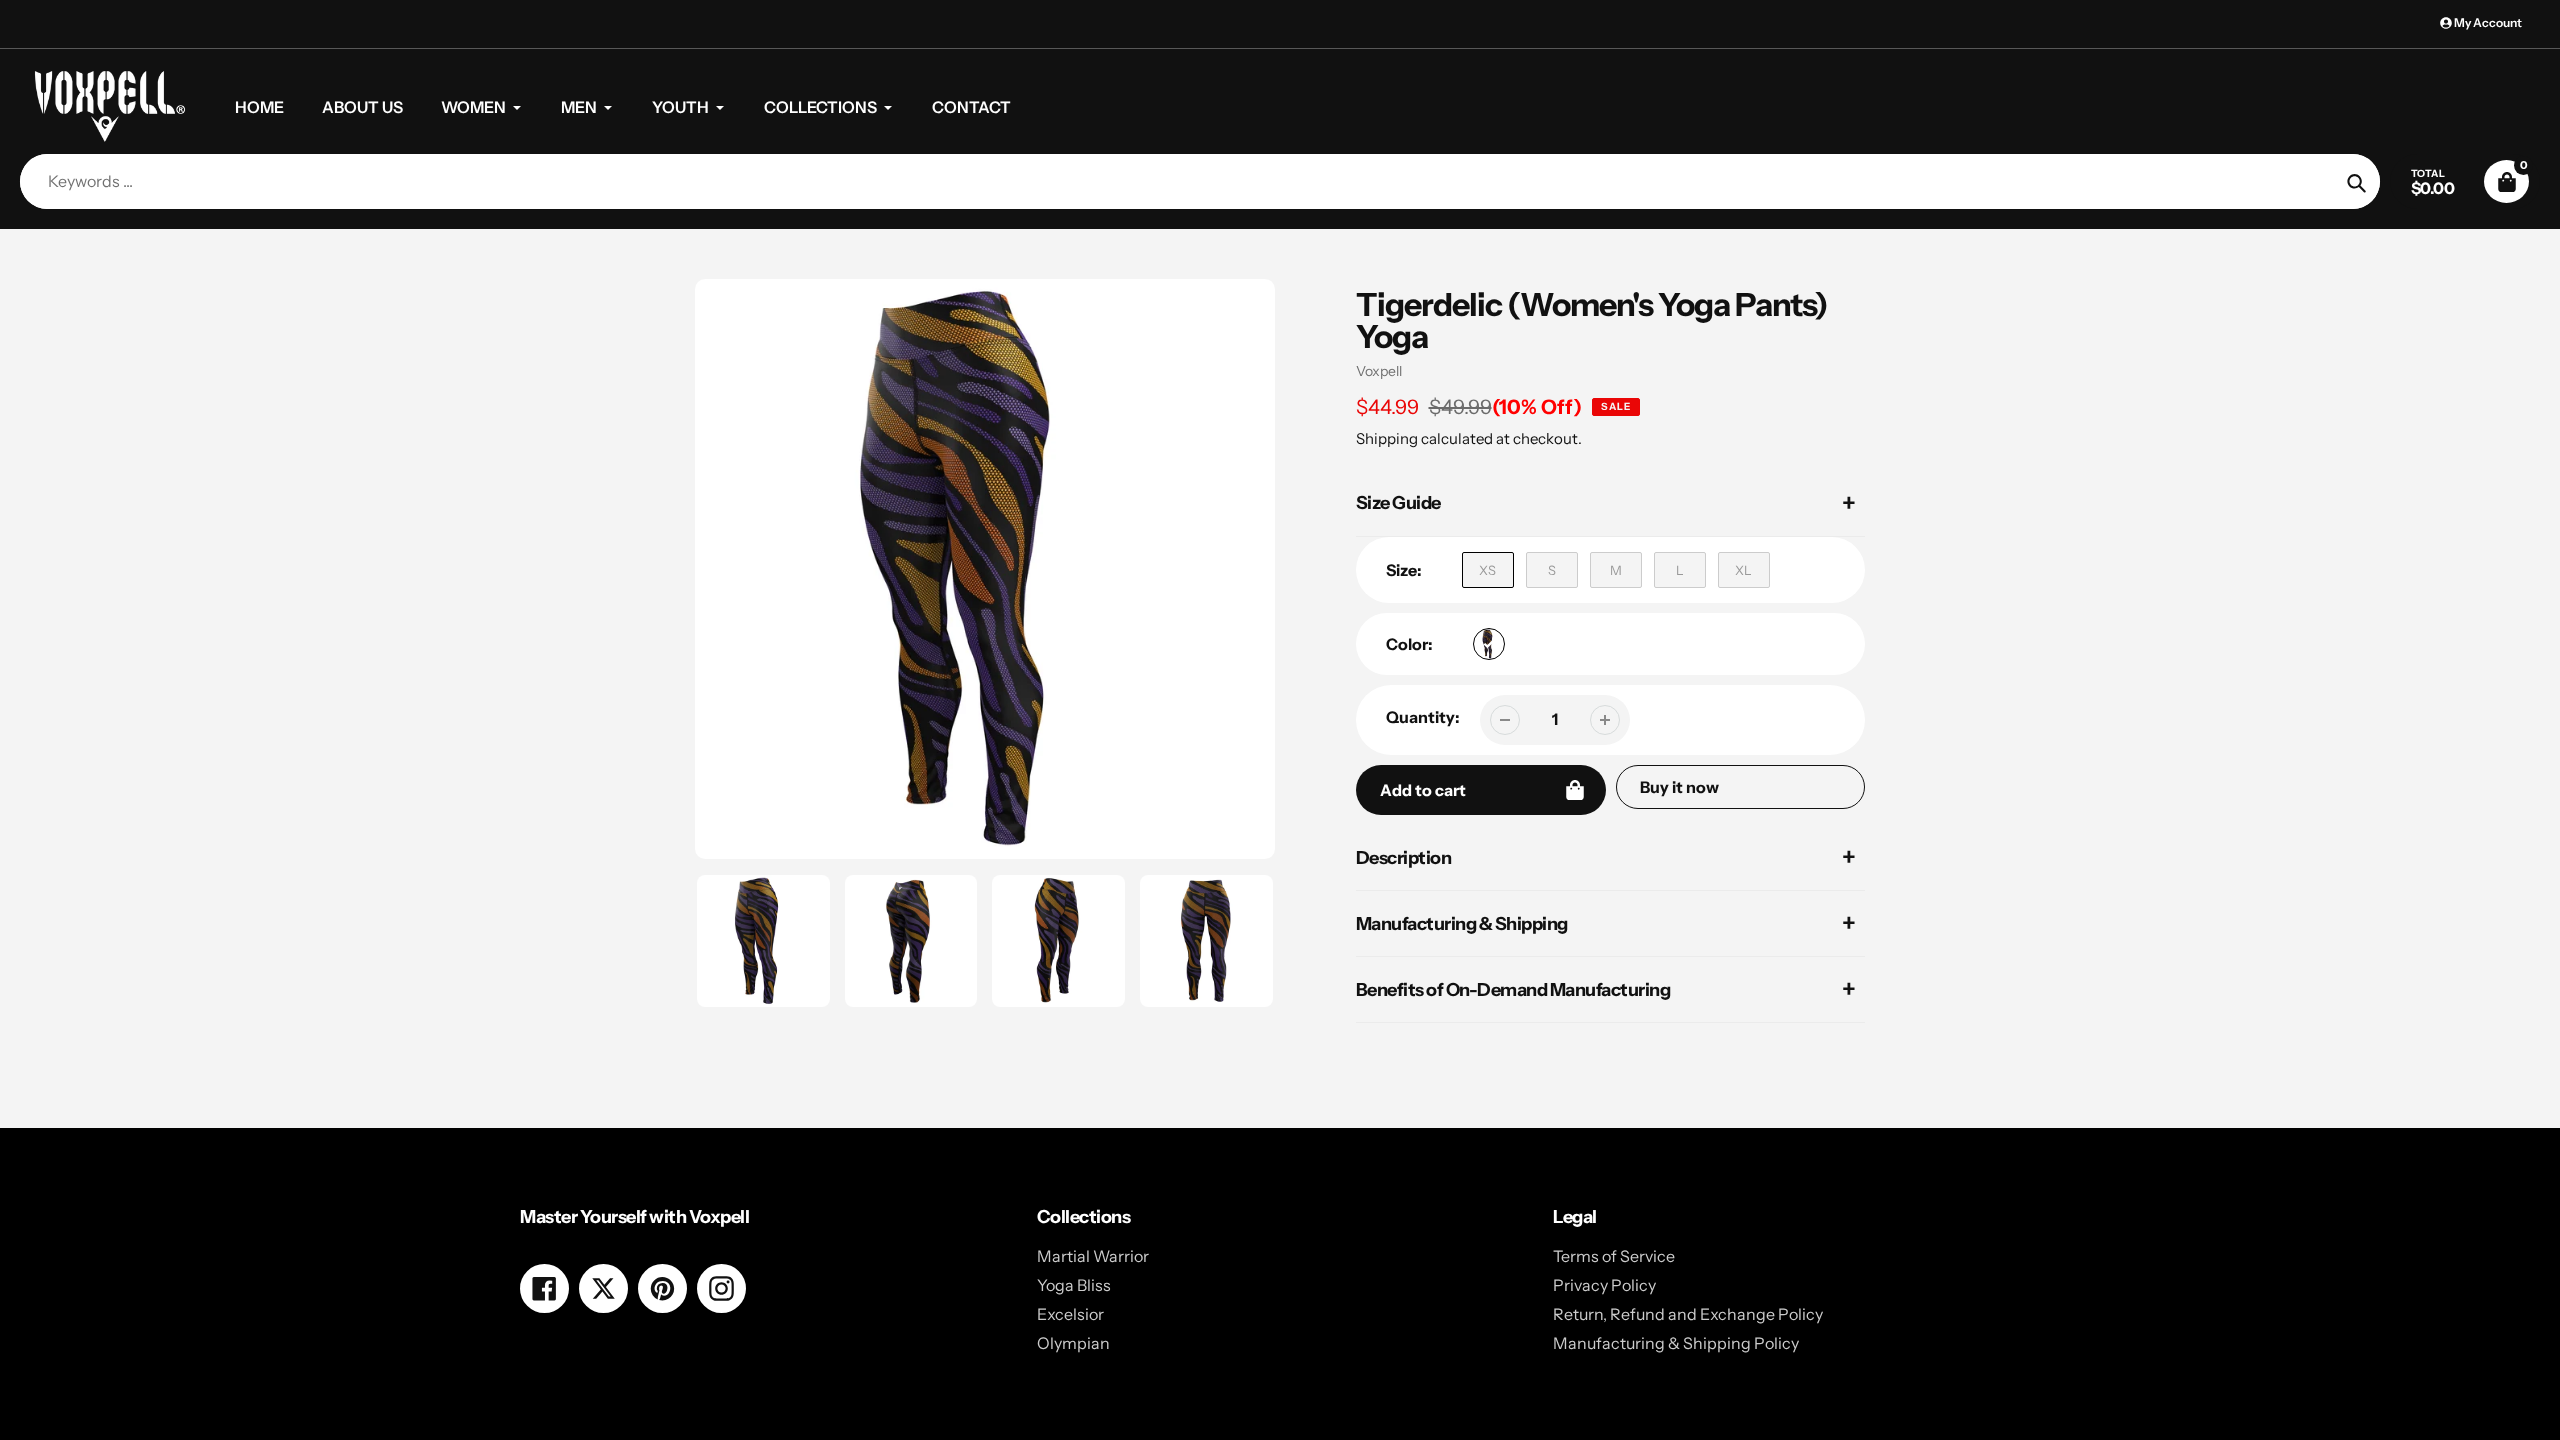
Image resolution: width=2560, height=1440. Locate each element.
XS (1487, 570)
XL (1743, 570)
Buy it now (1679, 787)
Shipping (1387, 438)
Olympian (1073, 1343)
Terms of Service (1614, 1256)
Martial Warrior (1093, 1256)
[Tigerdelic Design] (1489, 644)
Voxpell (1379, 371)
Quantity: (1423, 717)
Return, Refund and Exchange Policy (1688, 1314)
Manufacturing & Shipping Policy (1676, 1343)
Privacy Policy (1604, 1285)
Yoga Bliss (1074, 1285)
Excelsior (1070, 1314)
